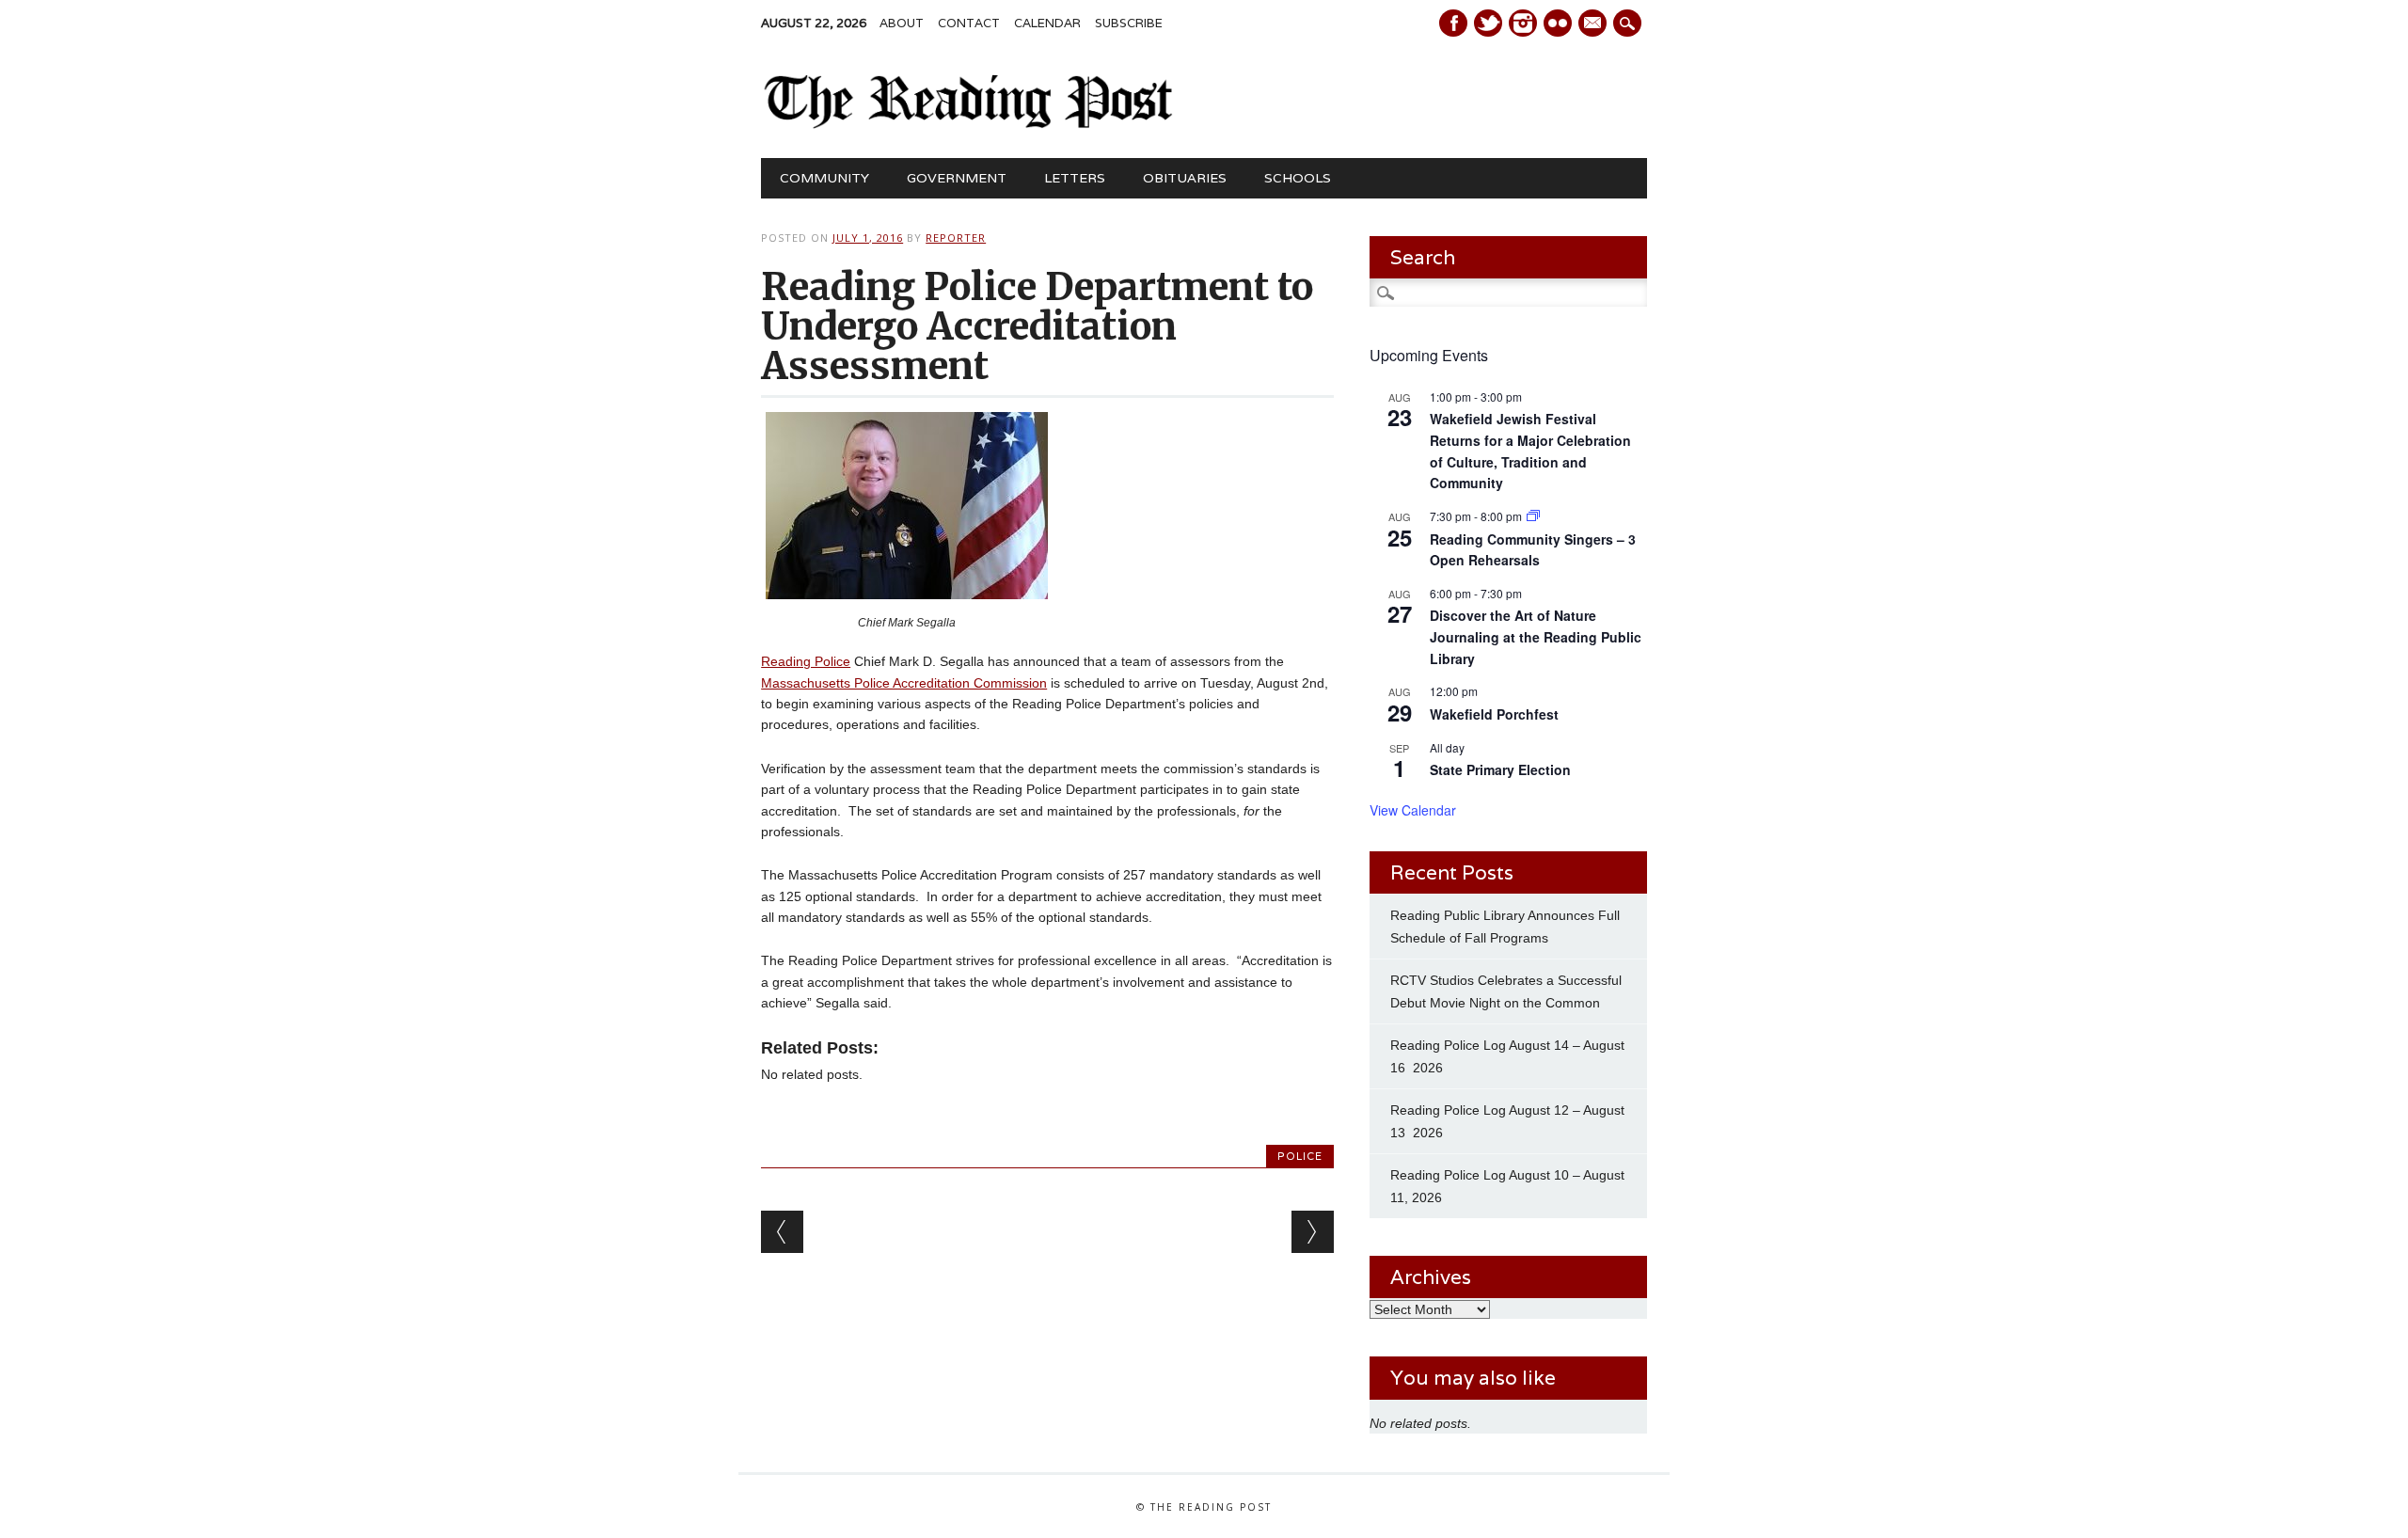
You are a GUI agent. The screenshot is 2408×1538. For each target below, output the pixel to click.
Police (1300, 1156)
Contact (969, 23)
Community (824, 178)
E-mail (1594, 24)
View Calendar (1413, 810)
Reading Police (806, 661)
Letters (1075, 178)
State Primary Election (1500, 769)
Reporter (956, 238)
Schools (1298, 178)
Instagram (1523, 23)
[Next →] (1313, 1232)
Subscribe (1129, 23)
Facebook (1453, 23)
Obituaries (1185, 178)
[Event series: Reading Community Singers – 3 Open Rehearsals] (1533, 516)
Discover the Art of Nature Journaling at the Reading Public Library (1536, 636)
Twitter (1488, 23)
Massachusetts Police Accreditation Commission (904, 683)
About (902, 23)
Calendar (1047, 23)
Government (957, 178)
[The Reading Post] (969, 124)
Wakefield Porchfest (1494, 714)
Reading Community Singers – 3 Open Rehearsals (1533, 550)
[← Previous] (782, 1232)
